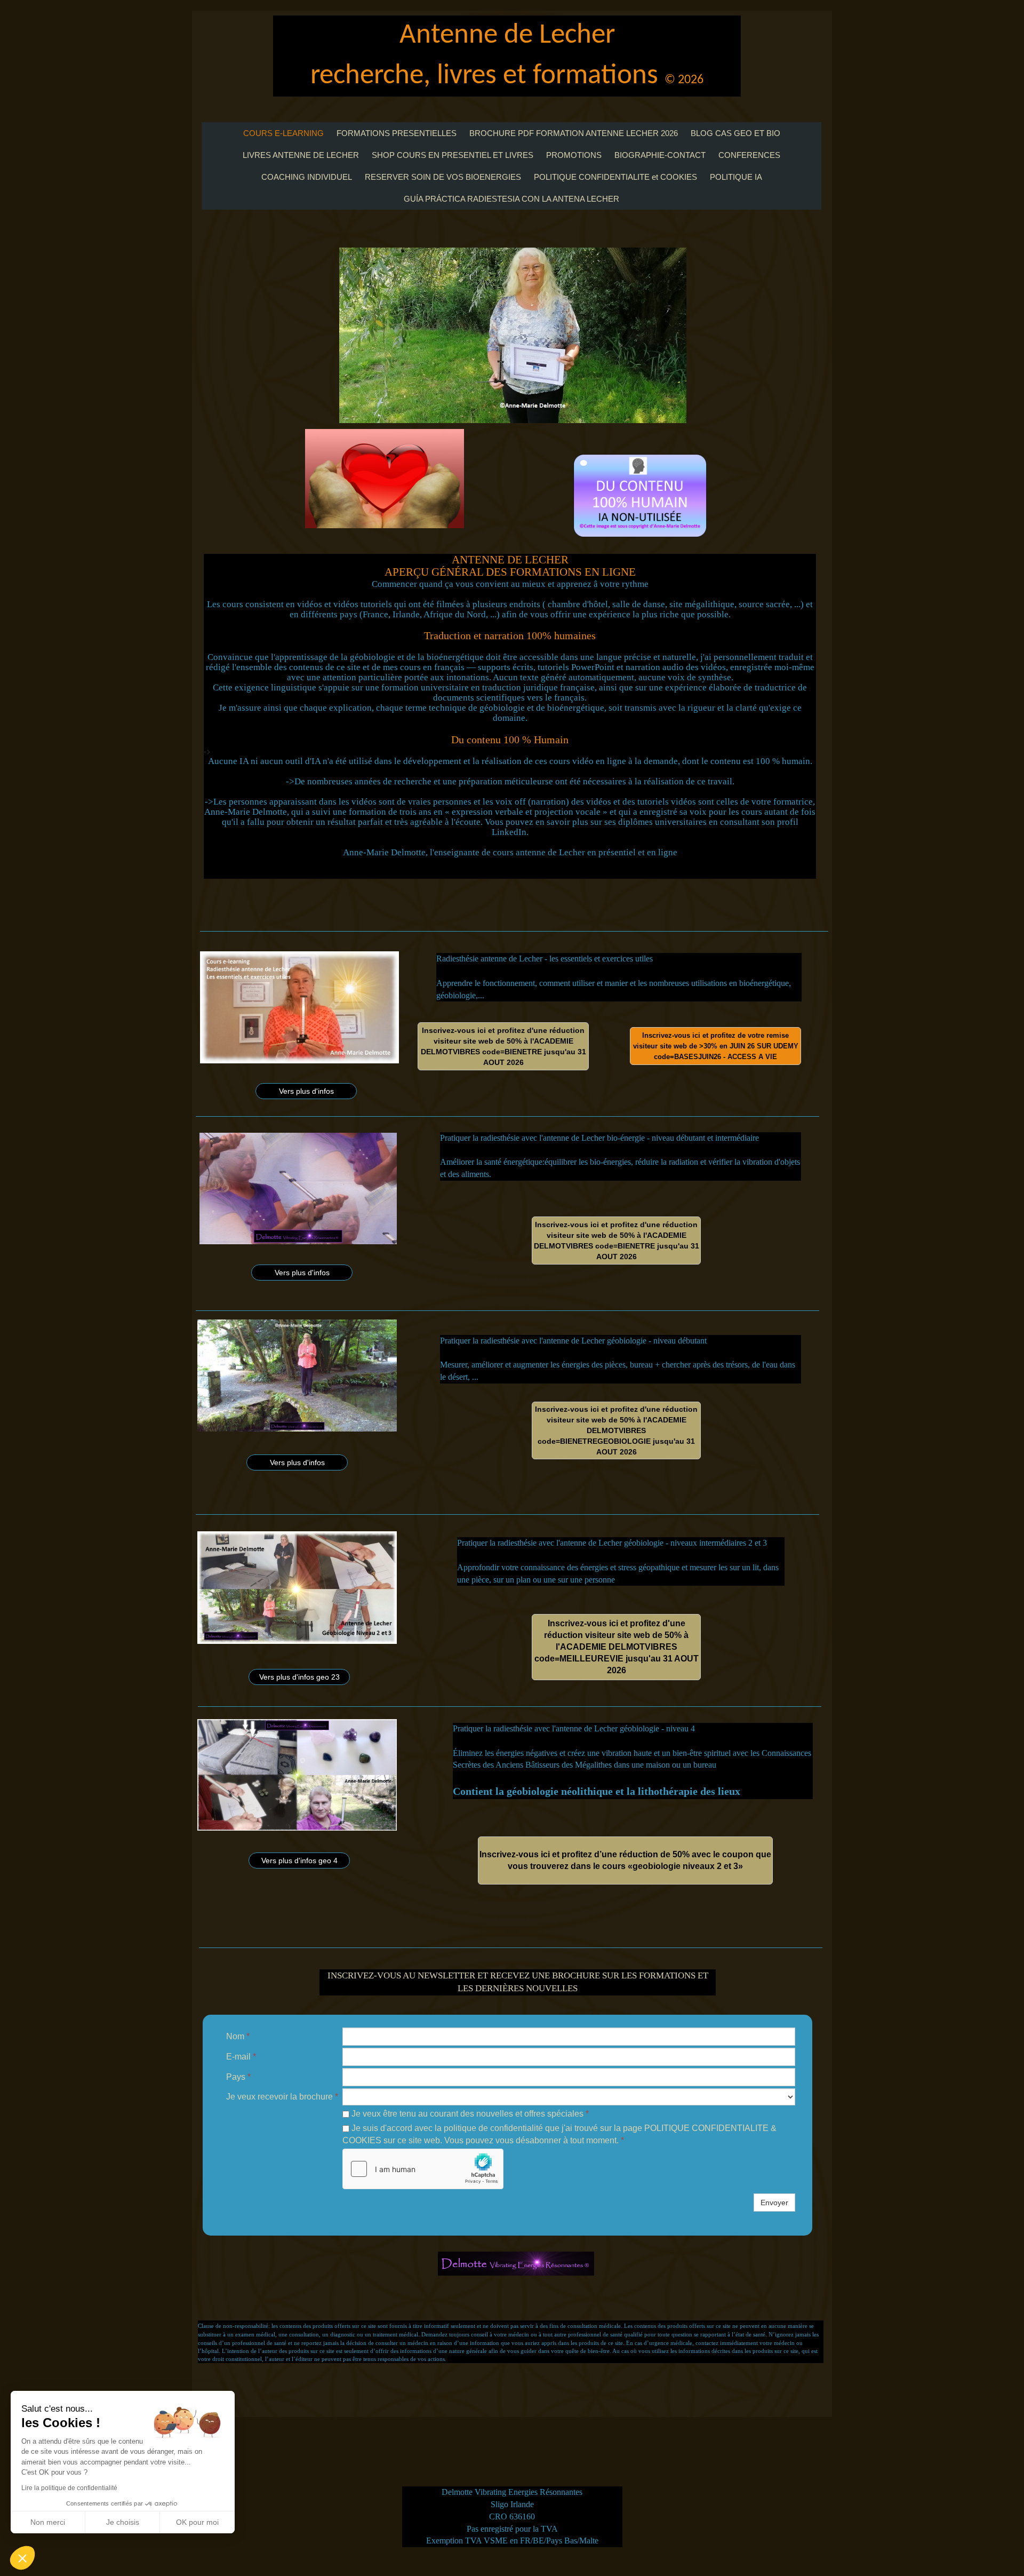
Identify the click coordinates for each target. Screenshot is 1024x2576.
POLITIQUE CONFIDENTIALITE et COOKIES (615, 177)
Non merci (48, 2522)
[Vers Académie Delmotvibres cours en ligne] (640, 496)
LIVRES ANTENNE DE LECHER (301, 155)
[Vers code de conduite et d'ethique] (385, 479)
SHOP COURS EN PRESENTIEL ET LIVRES (453, 155)
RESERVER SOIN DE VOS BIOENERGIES (443, 177)
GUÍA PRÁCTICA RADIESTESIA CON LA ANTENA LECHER (511, 199)
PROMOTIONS (574, 155)
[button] (22, 2558)
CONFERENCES (749, 155)
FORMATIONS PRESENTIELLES (397, 133)
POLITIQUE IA (736, 177)
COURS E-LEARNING (283, 133)
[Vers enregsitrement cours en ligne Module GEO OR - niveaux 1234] (513, 335)
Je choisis (123, 2522)
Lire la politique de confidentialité (69, 2488)
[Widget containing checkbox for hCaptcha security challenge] (423, 2169)
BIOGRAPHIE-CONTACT (660, 155)
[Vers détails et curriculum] (298, 1188)
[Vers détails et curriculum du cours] (299, 1007)
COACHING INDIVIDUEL (307, 177)
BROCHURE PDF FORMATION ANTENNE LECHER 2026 (574, 133)
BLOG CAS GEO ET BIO (735, 133)
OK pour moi (197, 2522)
